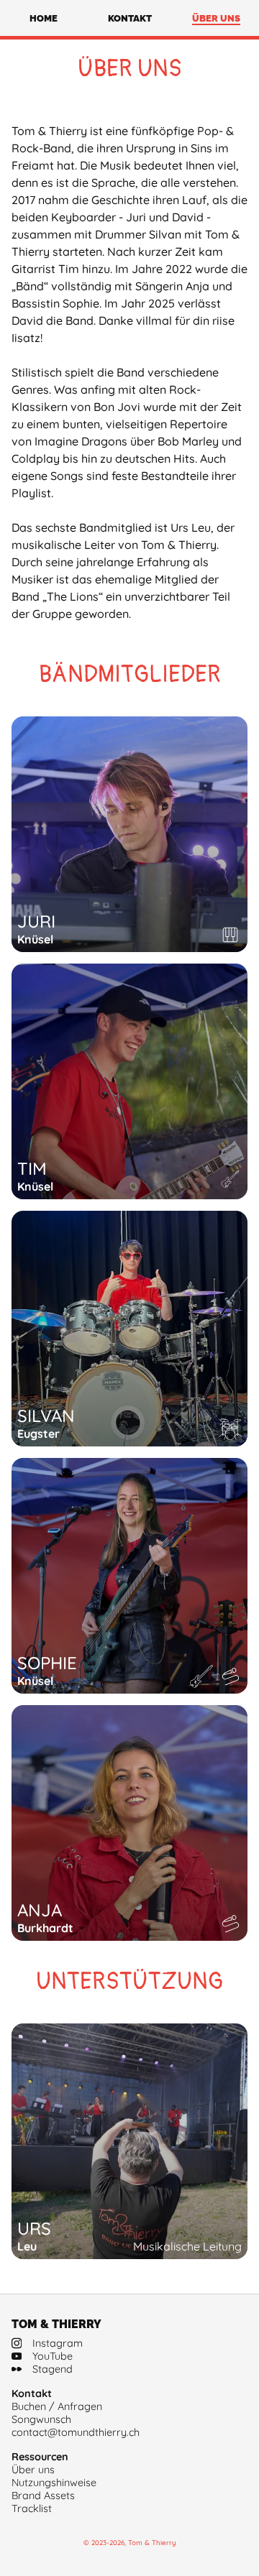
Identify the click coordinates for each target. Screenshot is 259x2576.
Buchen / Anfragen (57, 2406)
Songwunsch (41, 2419)
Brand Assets (43, 2496)
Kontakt (130, 18)
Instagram (58, 2343)
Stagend (53, 2369)
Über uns (216, 18)
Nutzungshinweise (54, 2483)
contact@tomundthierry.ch (76, 2432)
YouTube (53, 2356)
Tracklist (32, 2508)
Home (44, 18)
